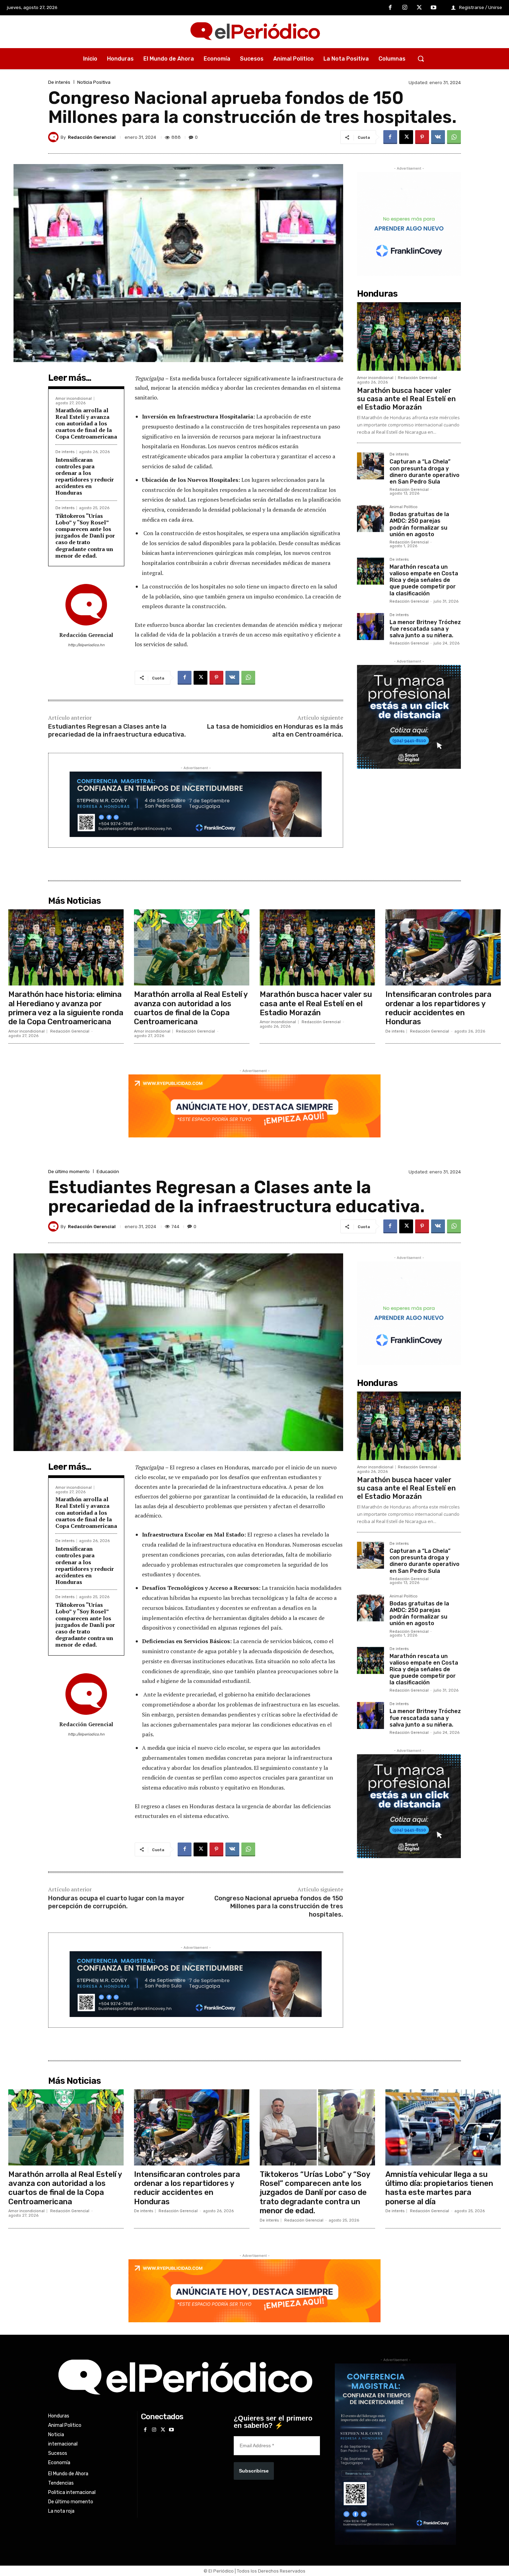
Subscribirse (254, 2471)
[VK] (438, 137)
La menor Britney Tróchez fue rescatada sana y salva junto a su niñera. (425, 629)
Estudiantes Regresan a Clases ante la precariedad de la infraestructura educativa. (117, 731)
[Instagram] (405, 8)
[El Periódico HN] (254, 32)
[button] (421, 58)
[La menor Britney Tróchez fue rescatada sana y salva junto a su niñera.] (370, 627)
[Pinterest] (422, 137)
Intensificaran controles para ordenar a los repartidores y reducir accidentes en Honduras (85, 476)
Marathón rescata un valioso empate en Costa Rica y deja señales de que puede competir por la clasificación (424, 580)
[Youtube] (434, 8)
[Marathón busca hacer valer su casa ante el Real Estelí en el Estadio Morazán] (409, 336)
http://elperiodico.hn (86, 645)
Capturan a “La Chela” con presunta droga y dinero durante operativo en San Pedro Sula (425, 472)
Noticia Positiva (94, 82)
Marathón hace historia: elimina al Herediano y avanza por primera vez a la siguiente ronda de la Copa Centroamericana (66, 1008)
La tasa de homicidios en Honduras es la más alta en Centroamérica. (275, 731)
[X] (419, 8)
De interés (59, 82)
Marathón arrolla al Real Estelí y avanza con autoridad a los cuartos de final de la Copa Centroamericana (86, 424)
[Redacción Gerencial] (54, 137)
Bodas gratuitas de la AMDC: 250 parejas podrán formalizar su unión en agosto (419, 524)
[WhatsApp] (454, 137)
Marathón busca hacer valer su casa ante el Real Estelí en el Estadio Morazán (406, 399)
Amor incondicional (74, 399)
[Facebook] (391, 8)
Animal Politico (404, 507)
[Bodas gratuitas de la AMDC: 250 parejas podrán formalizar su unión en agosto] (370, 519)
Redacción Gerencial (92, 137)
